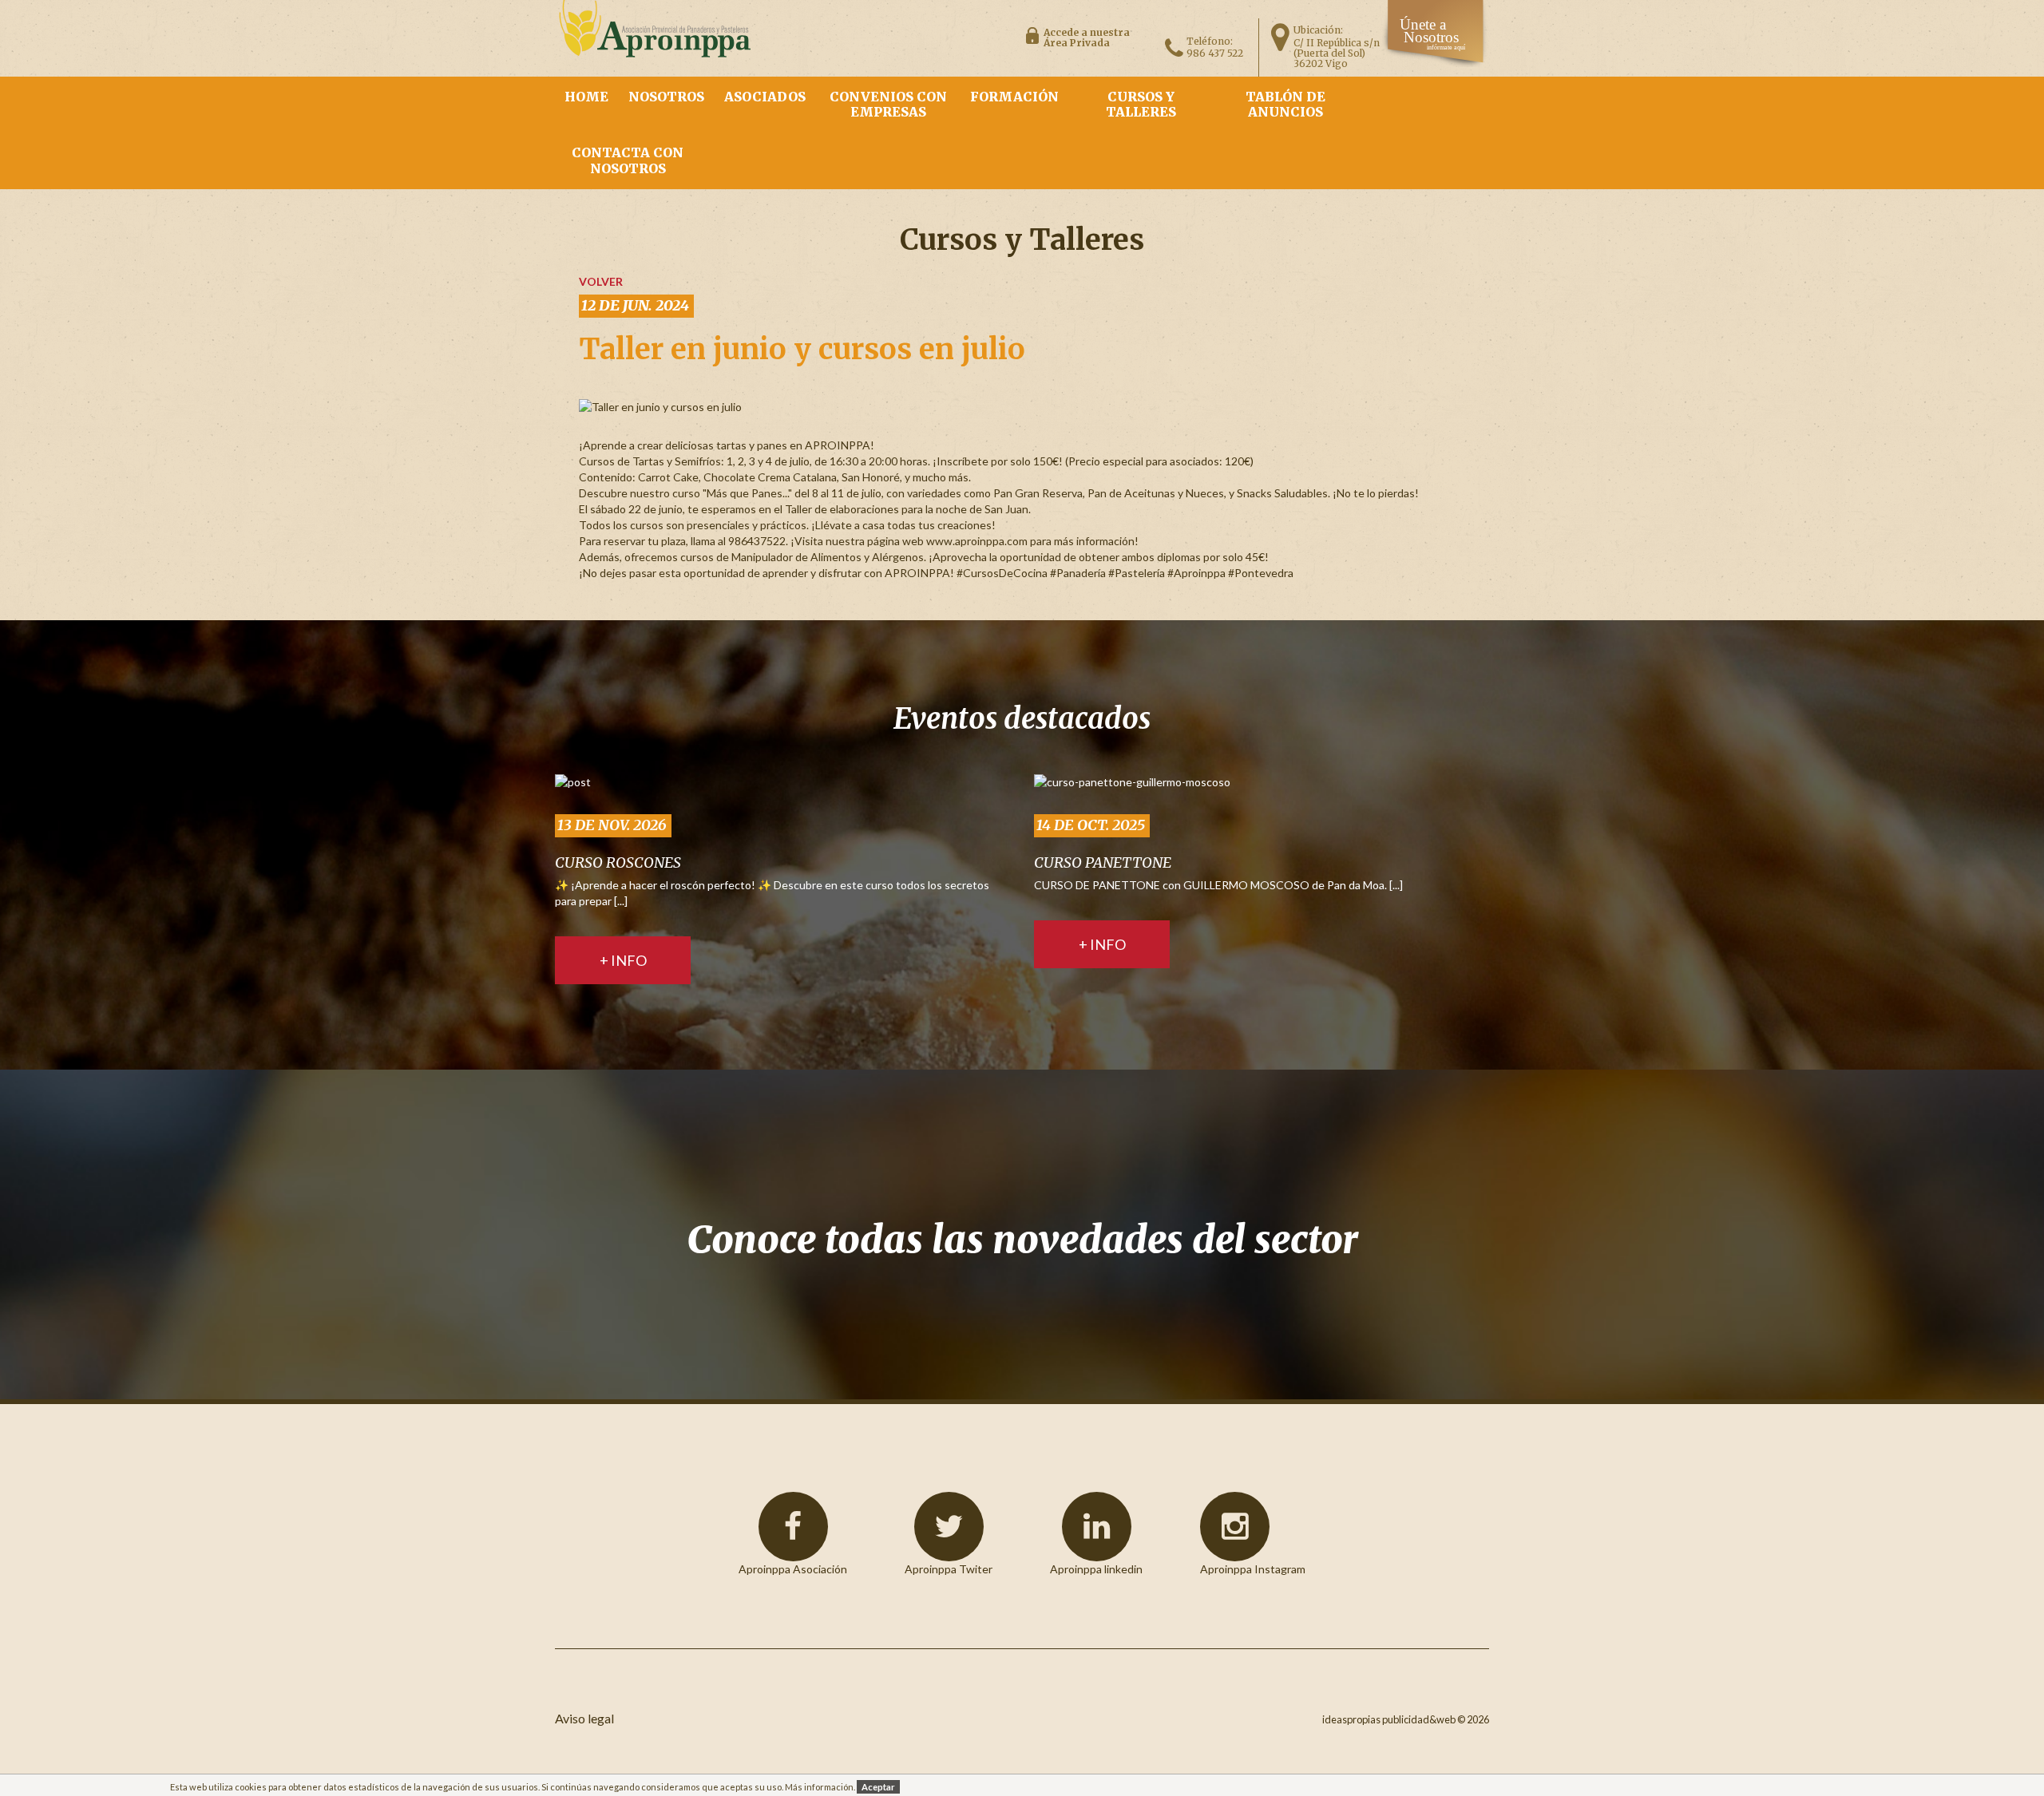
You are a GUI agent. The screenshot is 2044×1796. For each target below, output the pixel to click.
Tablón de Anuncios (1285, 104)
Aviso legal (584, 1718)
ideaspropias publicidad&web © (1394, 1719)
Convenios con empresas (888, 104)
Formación (1014, 97)
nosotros (666, 97)
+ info (623, 960)
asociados (765, 97)
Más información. (820, 1787)
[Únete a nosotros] (1436, 63)
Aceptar (878, 1787)
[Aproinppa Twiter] (949, 1527)
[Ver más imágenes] (573, 781)
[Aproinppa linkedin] (1097, 1527)
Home (586, 97)
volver (601, 281)
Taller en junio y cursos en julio (802, 349)
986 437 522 (1215, 53)
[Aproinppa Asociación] (793, 1527)
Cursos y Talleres (1141, 104)
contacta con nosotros (628, 160)
